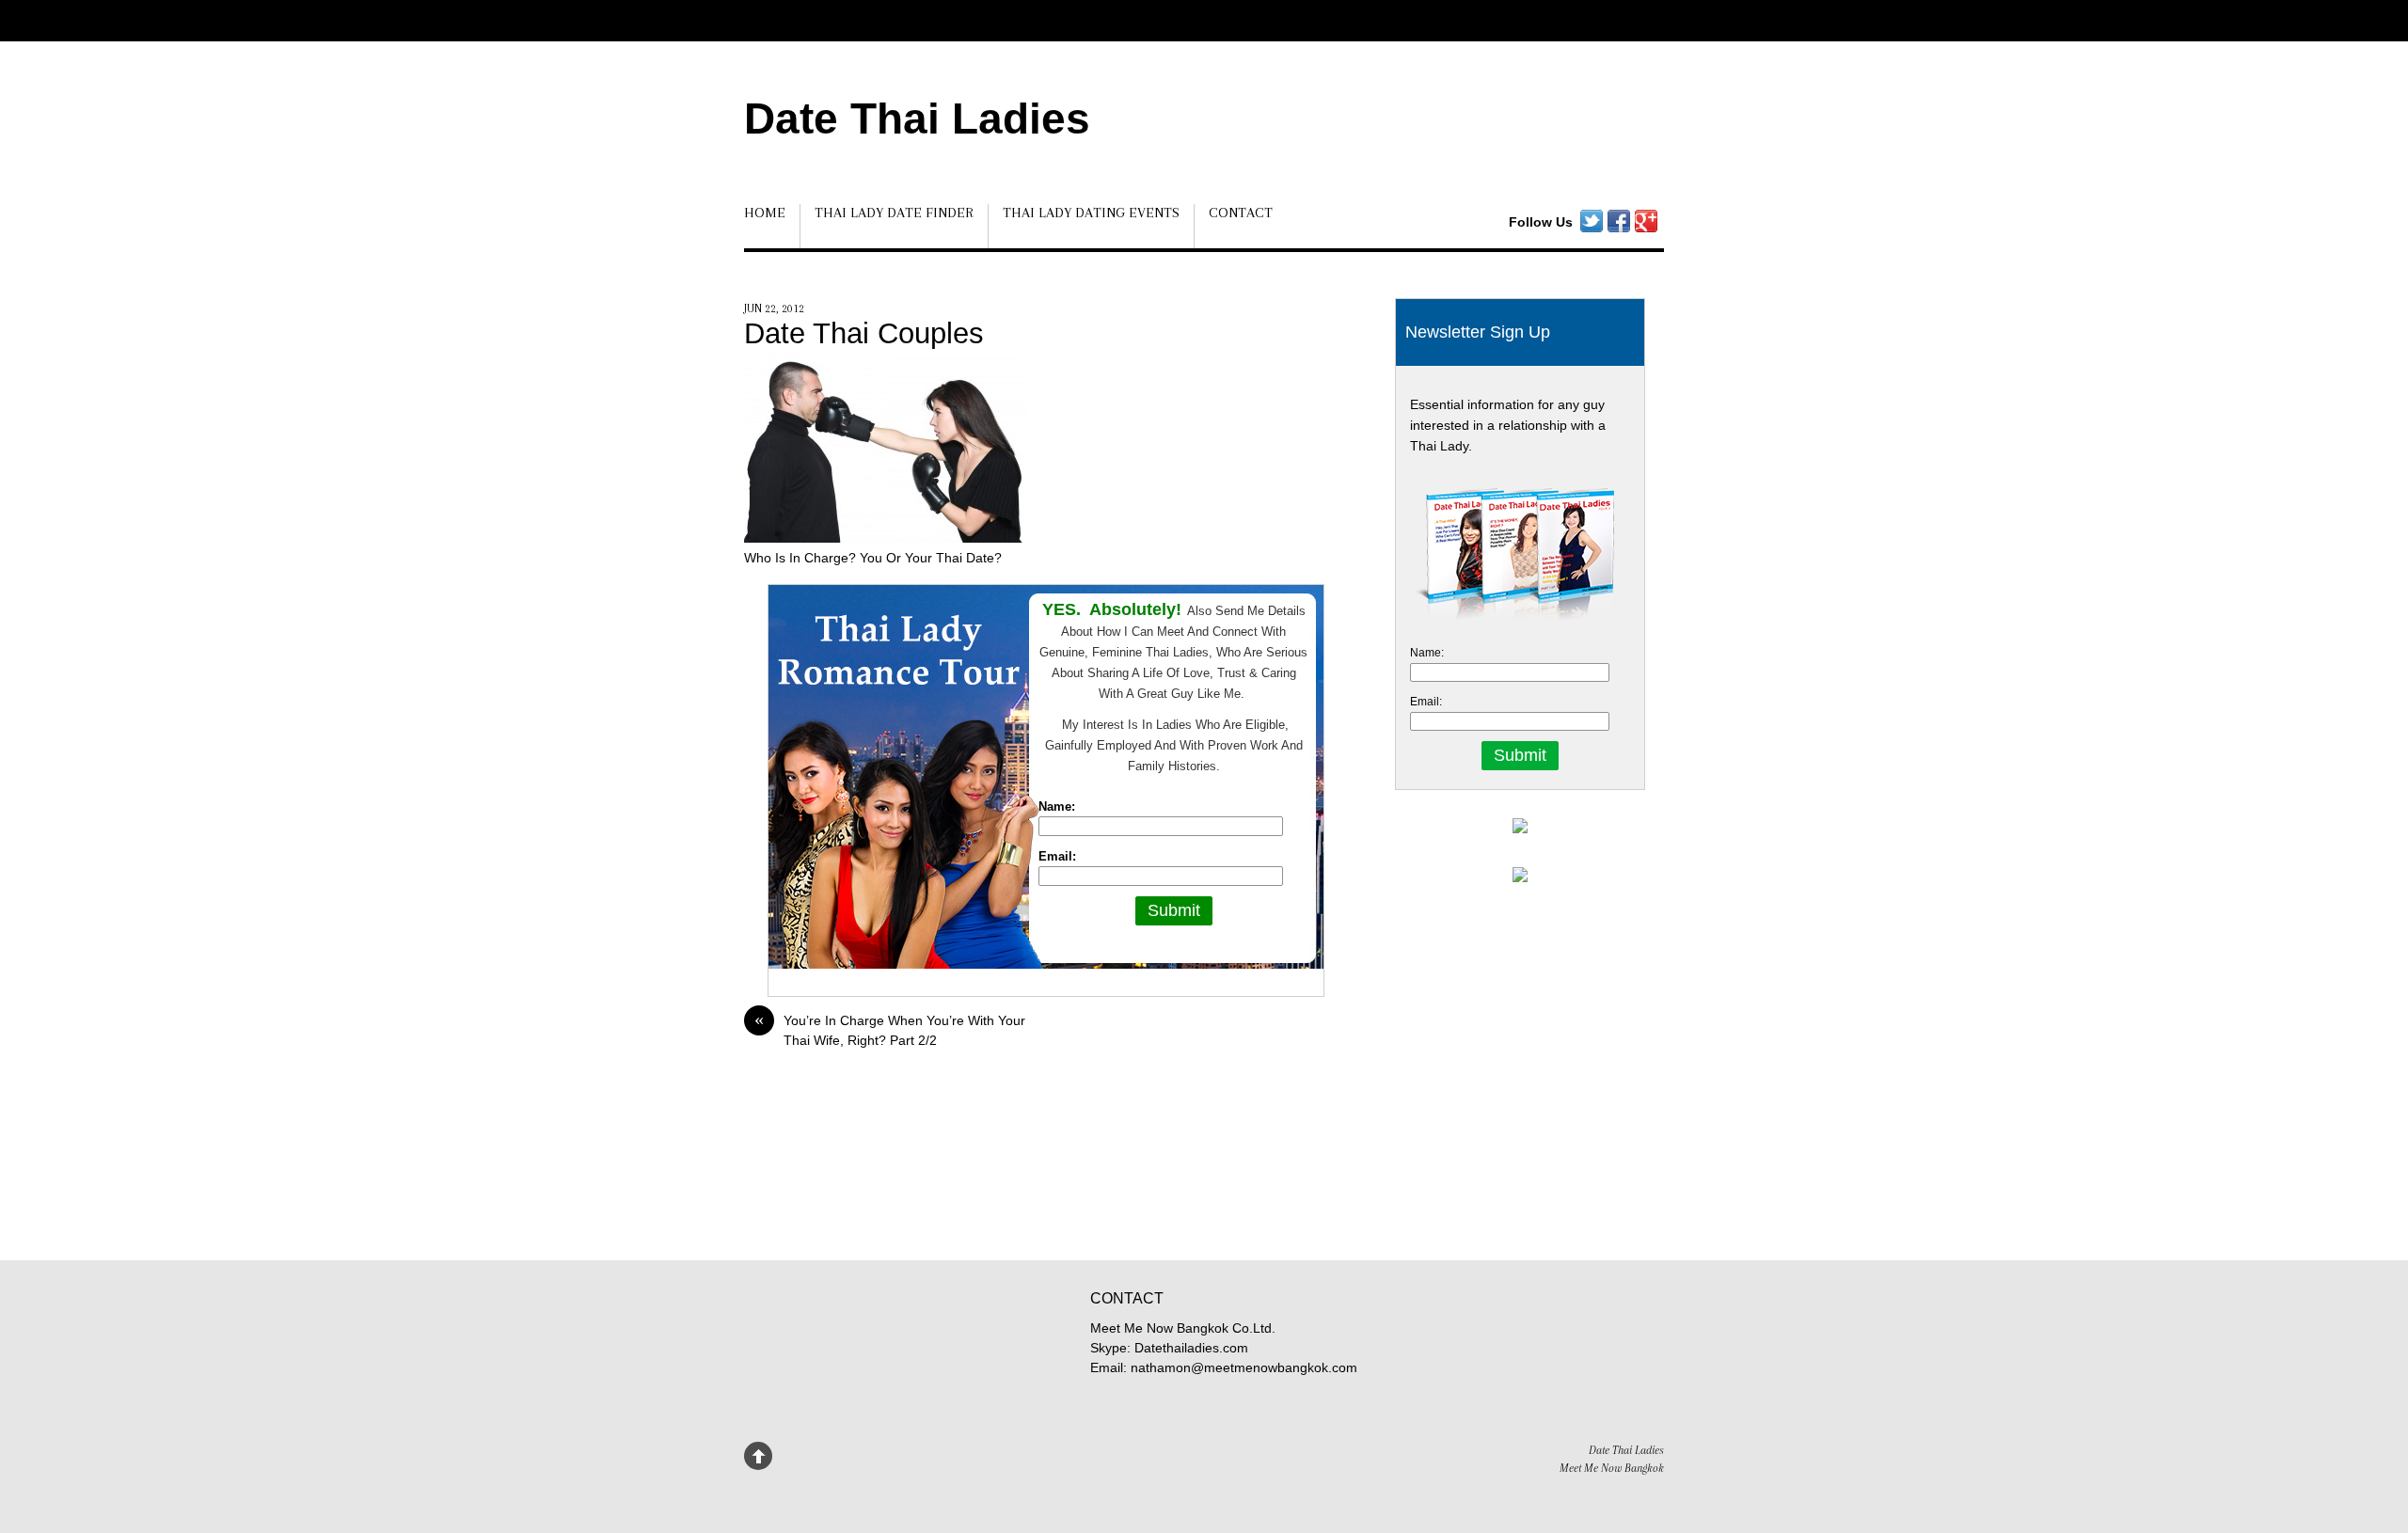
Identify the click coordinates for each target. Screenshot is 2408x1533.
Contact (1241, 213)
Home (765, 213)
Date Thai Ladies (917, 119)
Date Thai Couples (864, 333)
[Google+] (1646, 222)
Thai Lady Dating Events (1091, 213)
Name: (1057, 806)
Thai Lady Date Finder (894, 213)
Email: (1057, 856)
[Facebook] (1619, 222)
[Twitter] (1592, 222)
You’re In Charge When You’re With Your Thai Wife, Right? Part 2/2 (890, 1029)
